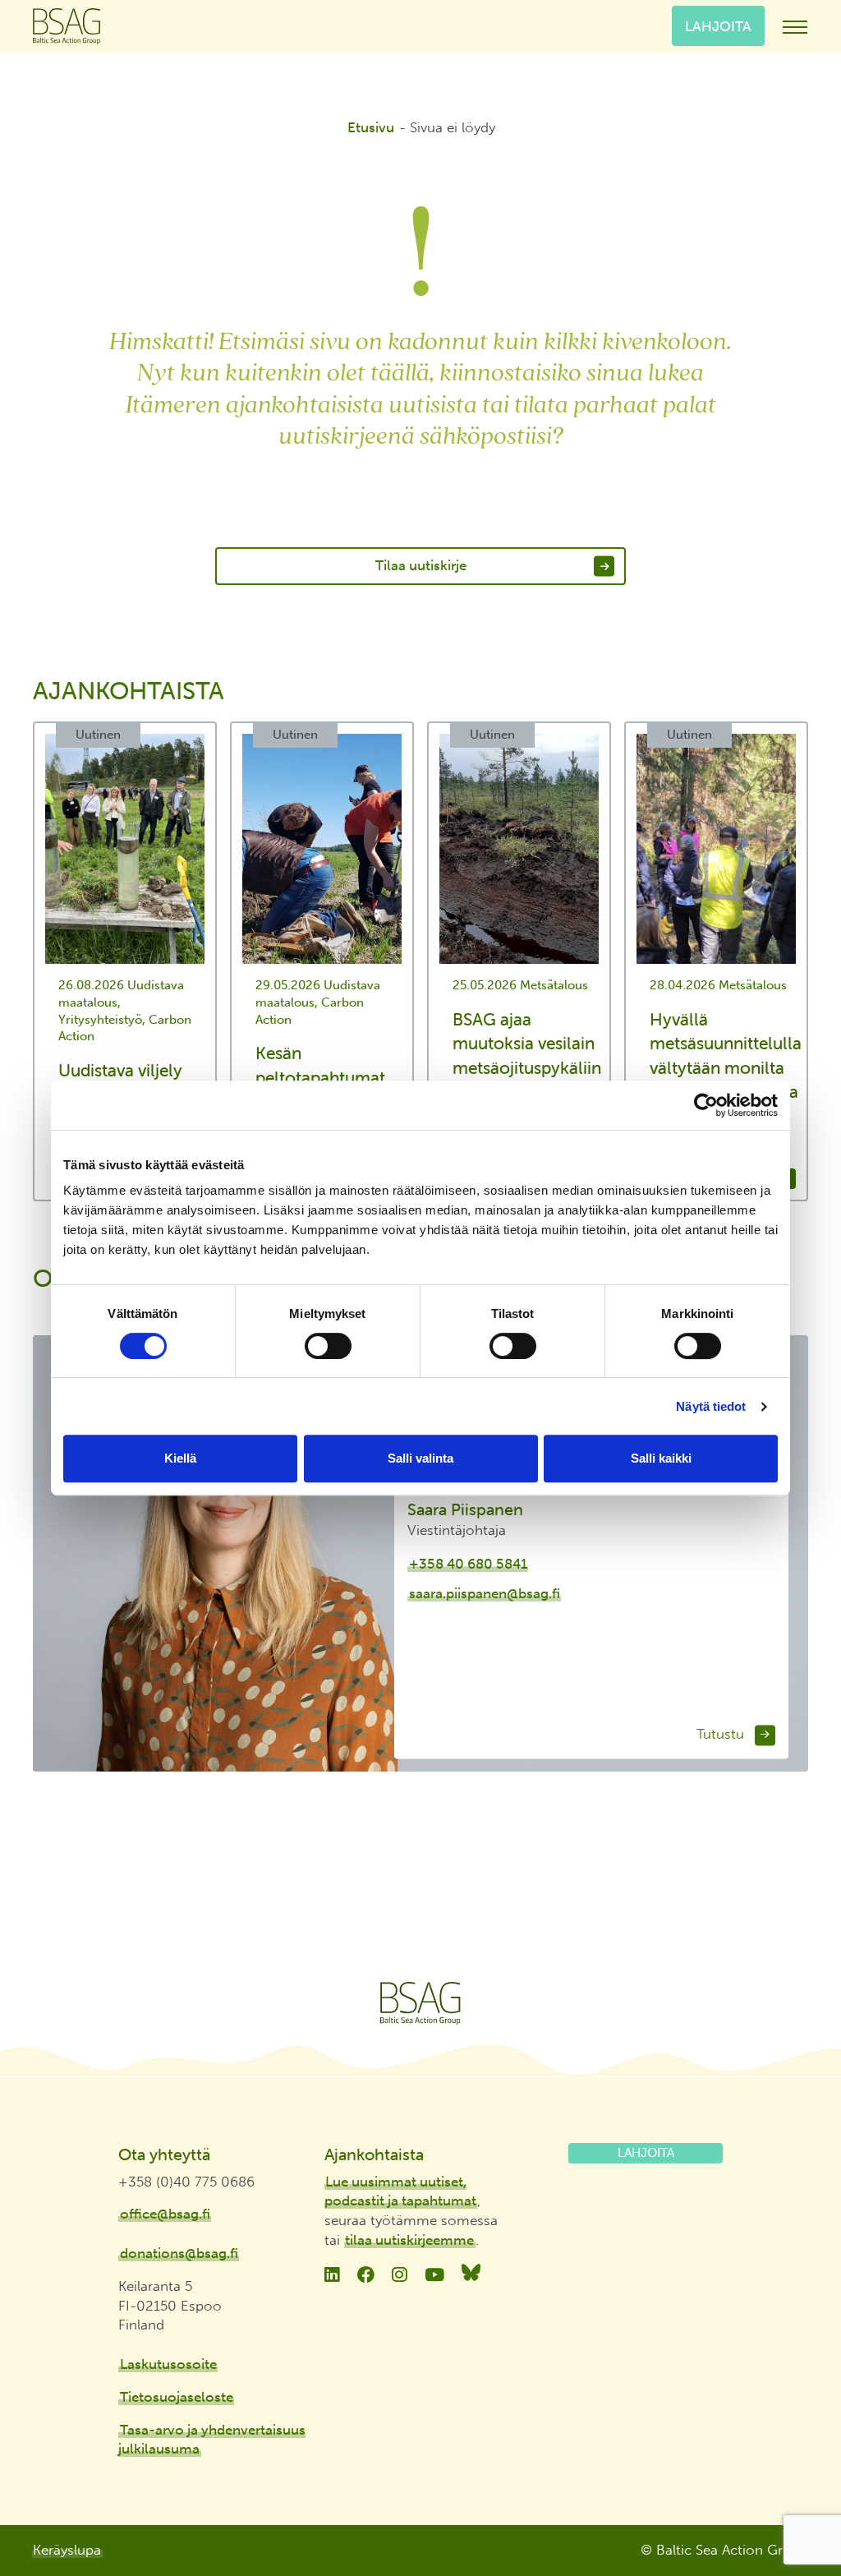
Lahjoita (718, 25)
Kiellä (180, 1458)
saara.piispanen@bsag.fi (485, 1594)
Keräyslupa (67, 2550)
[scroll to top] (794, 2503)
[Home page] (420, 2003)
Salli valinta (420, 1458)
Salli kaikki (661, 1458)
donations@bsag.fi (179, 2253)
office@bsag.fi (165, 2214)
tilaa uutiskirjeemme (409, 2240)
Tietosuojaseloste (177, 2397)
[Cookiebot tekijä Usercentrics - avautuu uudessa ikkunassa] (706, 1105)
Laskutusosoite (168, 2364)
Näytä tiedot (711, 1406)
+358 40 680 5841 (468, 1564)
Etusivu (371, 127)
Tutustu (722, 1735)
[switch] (328, 1346)
